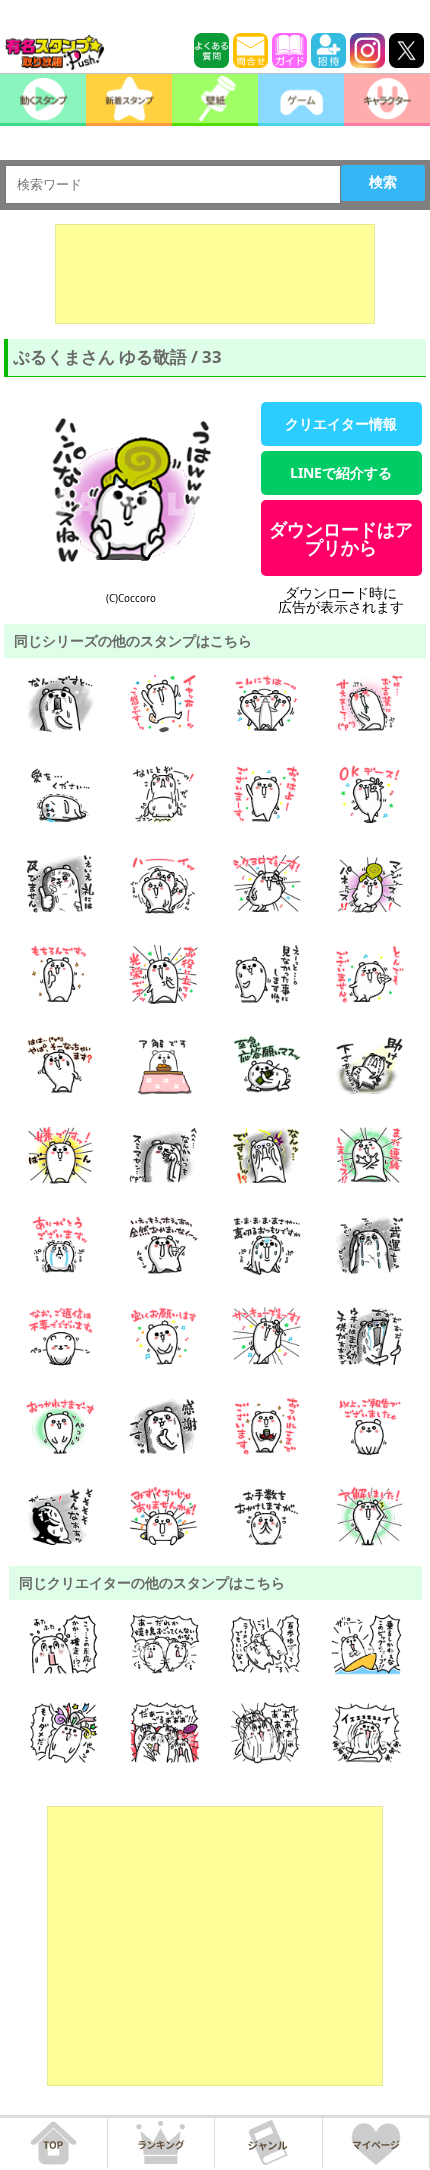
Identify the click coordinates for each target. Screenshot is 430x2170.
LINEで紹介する (341, 472)
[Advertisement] (215, 274)
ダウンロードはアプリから (341, 538)
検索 (383, 182)
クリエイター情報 (341, 423)
